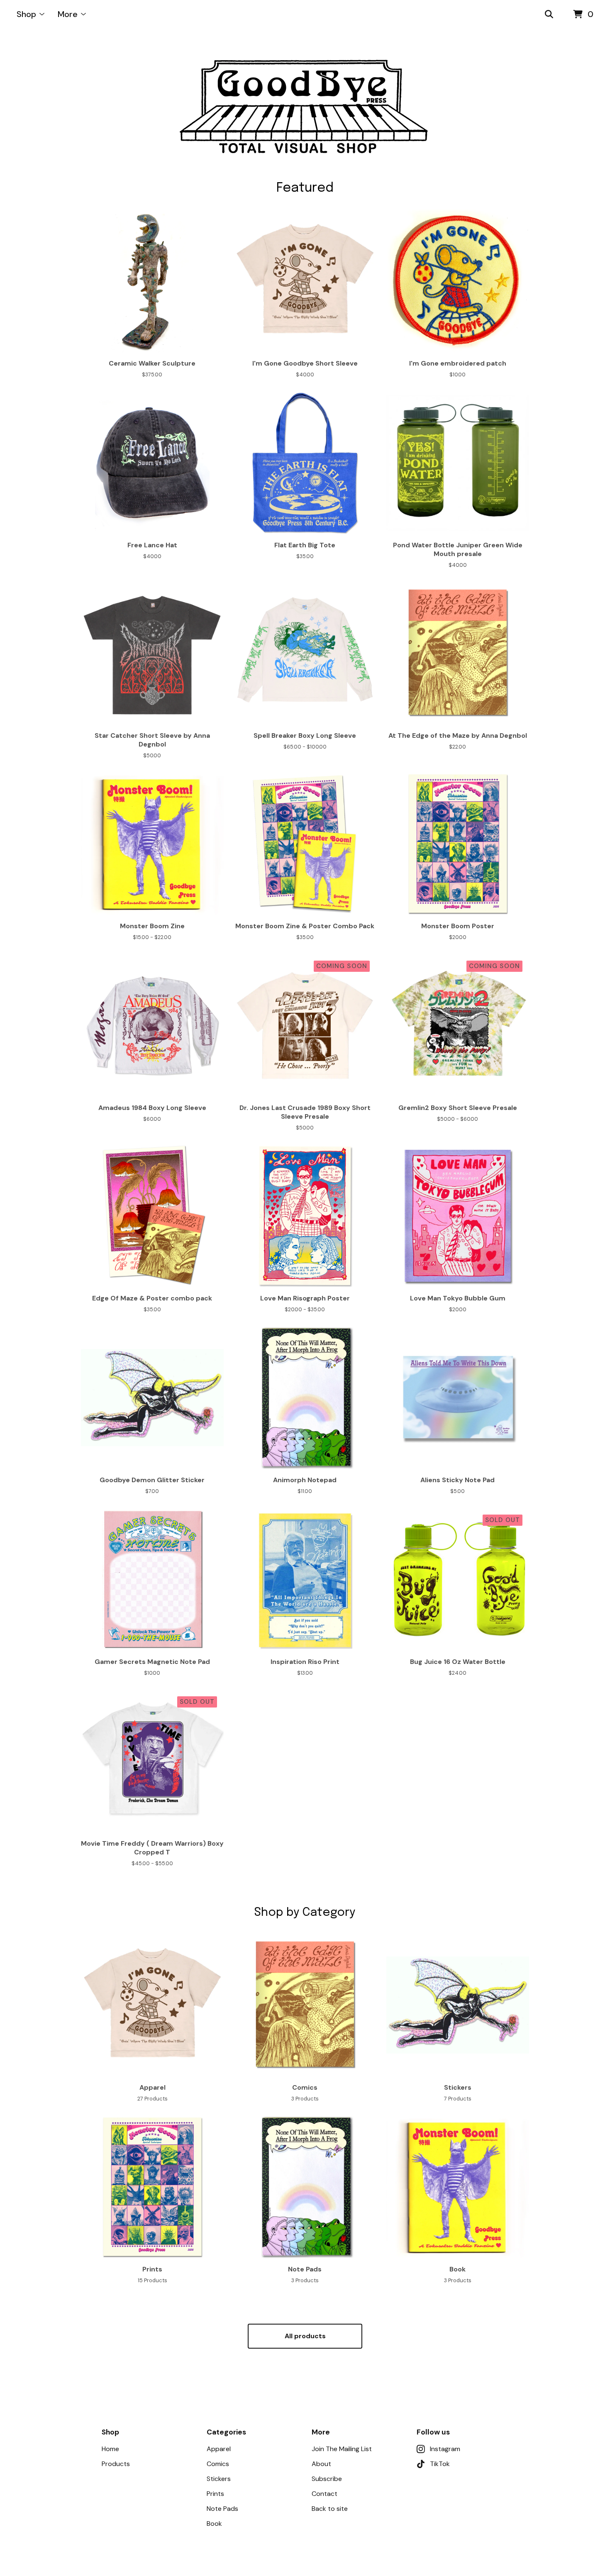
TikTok (440, 2464)
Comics (218, 2464)
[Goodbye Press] (305, 105)
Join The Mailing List (342, 2449)
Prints (215, 2494)
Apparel (219, 2449)
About (321, 2464)
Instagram (445, 2449)
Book (214, 2524)
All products (305, 2336)
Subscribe (327, 2479)
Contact (325, 2494)
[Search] (549, 15)
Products (116, 2464)
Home (110, 2449)
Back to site (330, 2509)
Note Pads (222, 2509)
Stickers (219, 2479)
